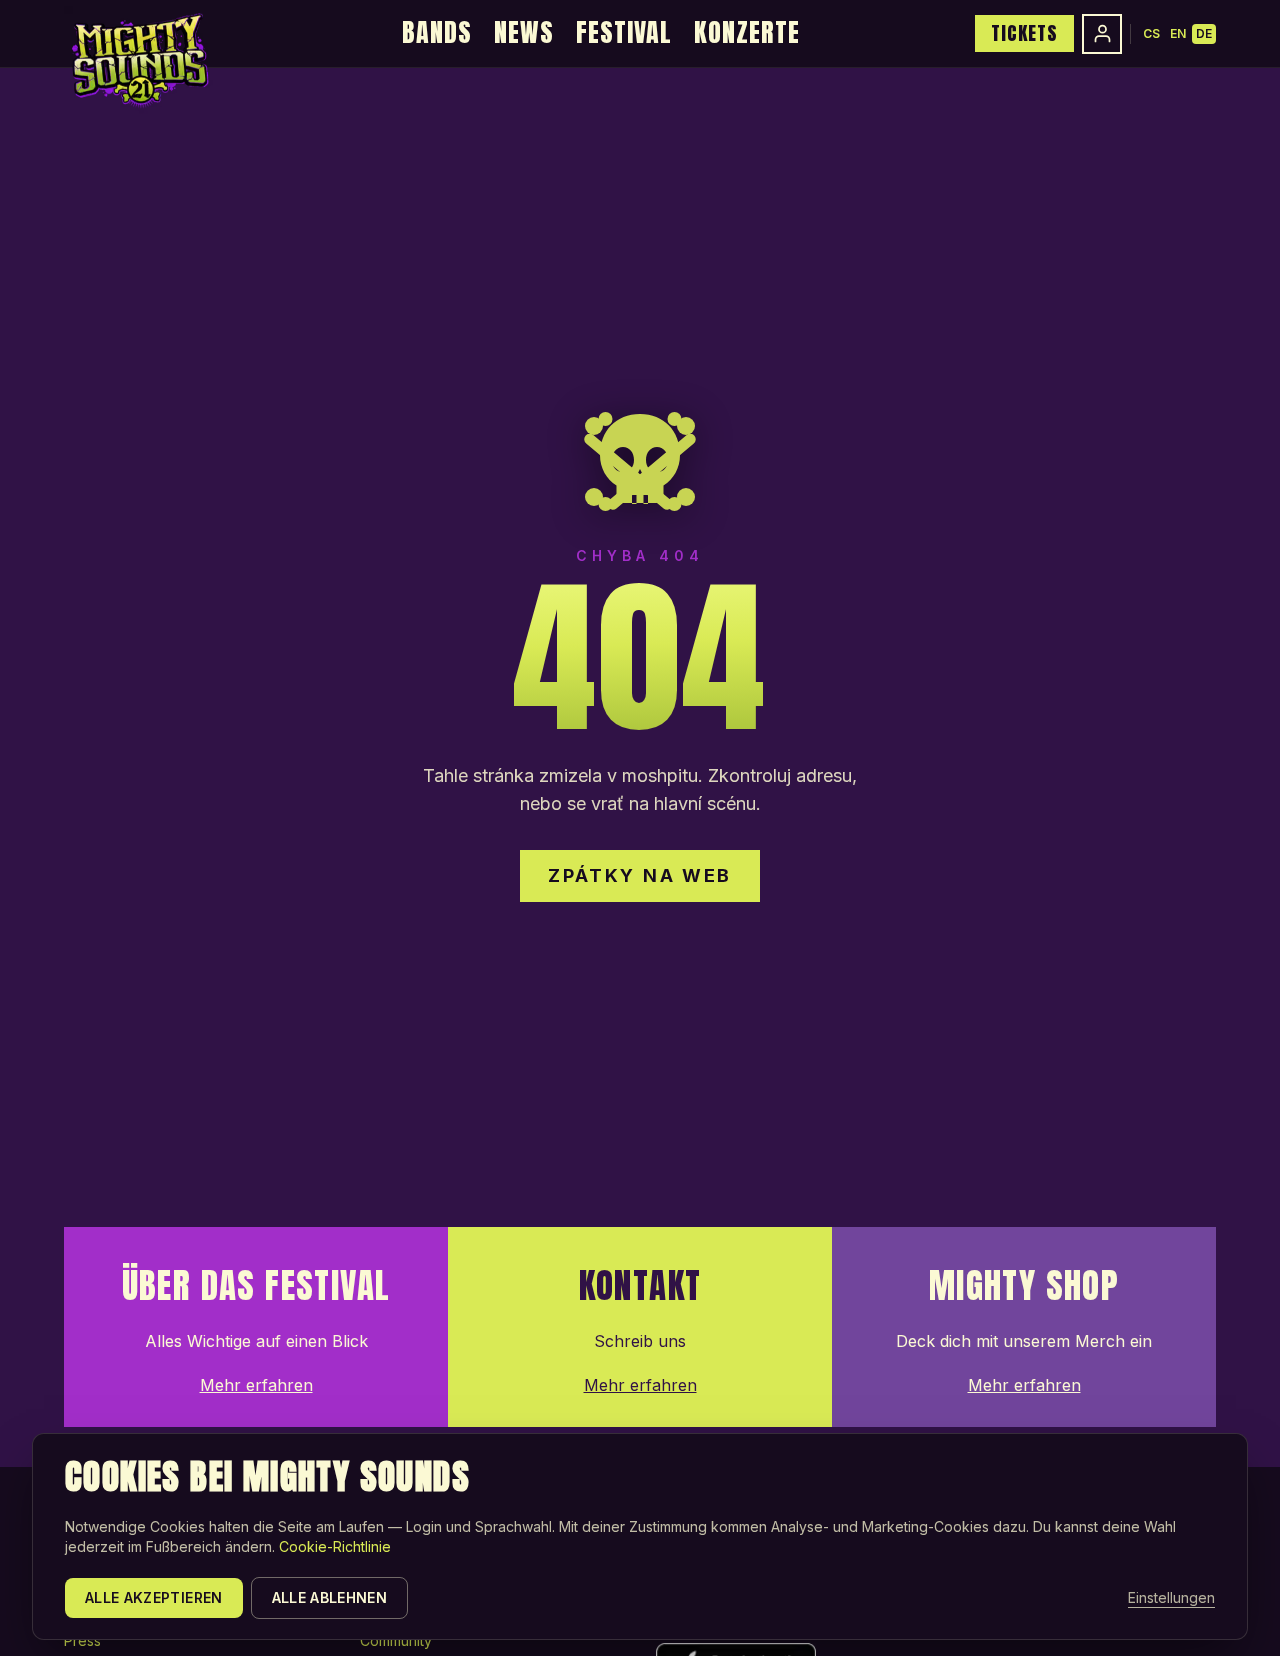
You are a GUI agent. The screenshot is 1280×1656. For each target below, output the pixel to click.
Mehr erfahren (256, 1385)
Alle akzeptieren (154, 1597)
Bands (437, 32)
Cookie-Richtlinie (335, 1546)
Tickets (1024, 33)
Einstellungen (1171, 1597)
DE (1204, 33)
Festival (624, 32)
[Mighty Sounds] (138, 60)
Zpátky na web (640, 875)
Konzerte (747, 32)
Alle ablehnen (330, 1597)
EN (1178, 33)
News (524, 32)
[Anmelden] (1102, 34)
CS (1151, 33)
